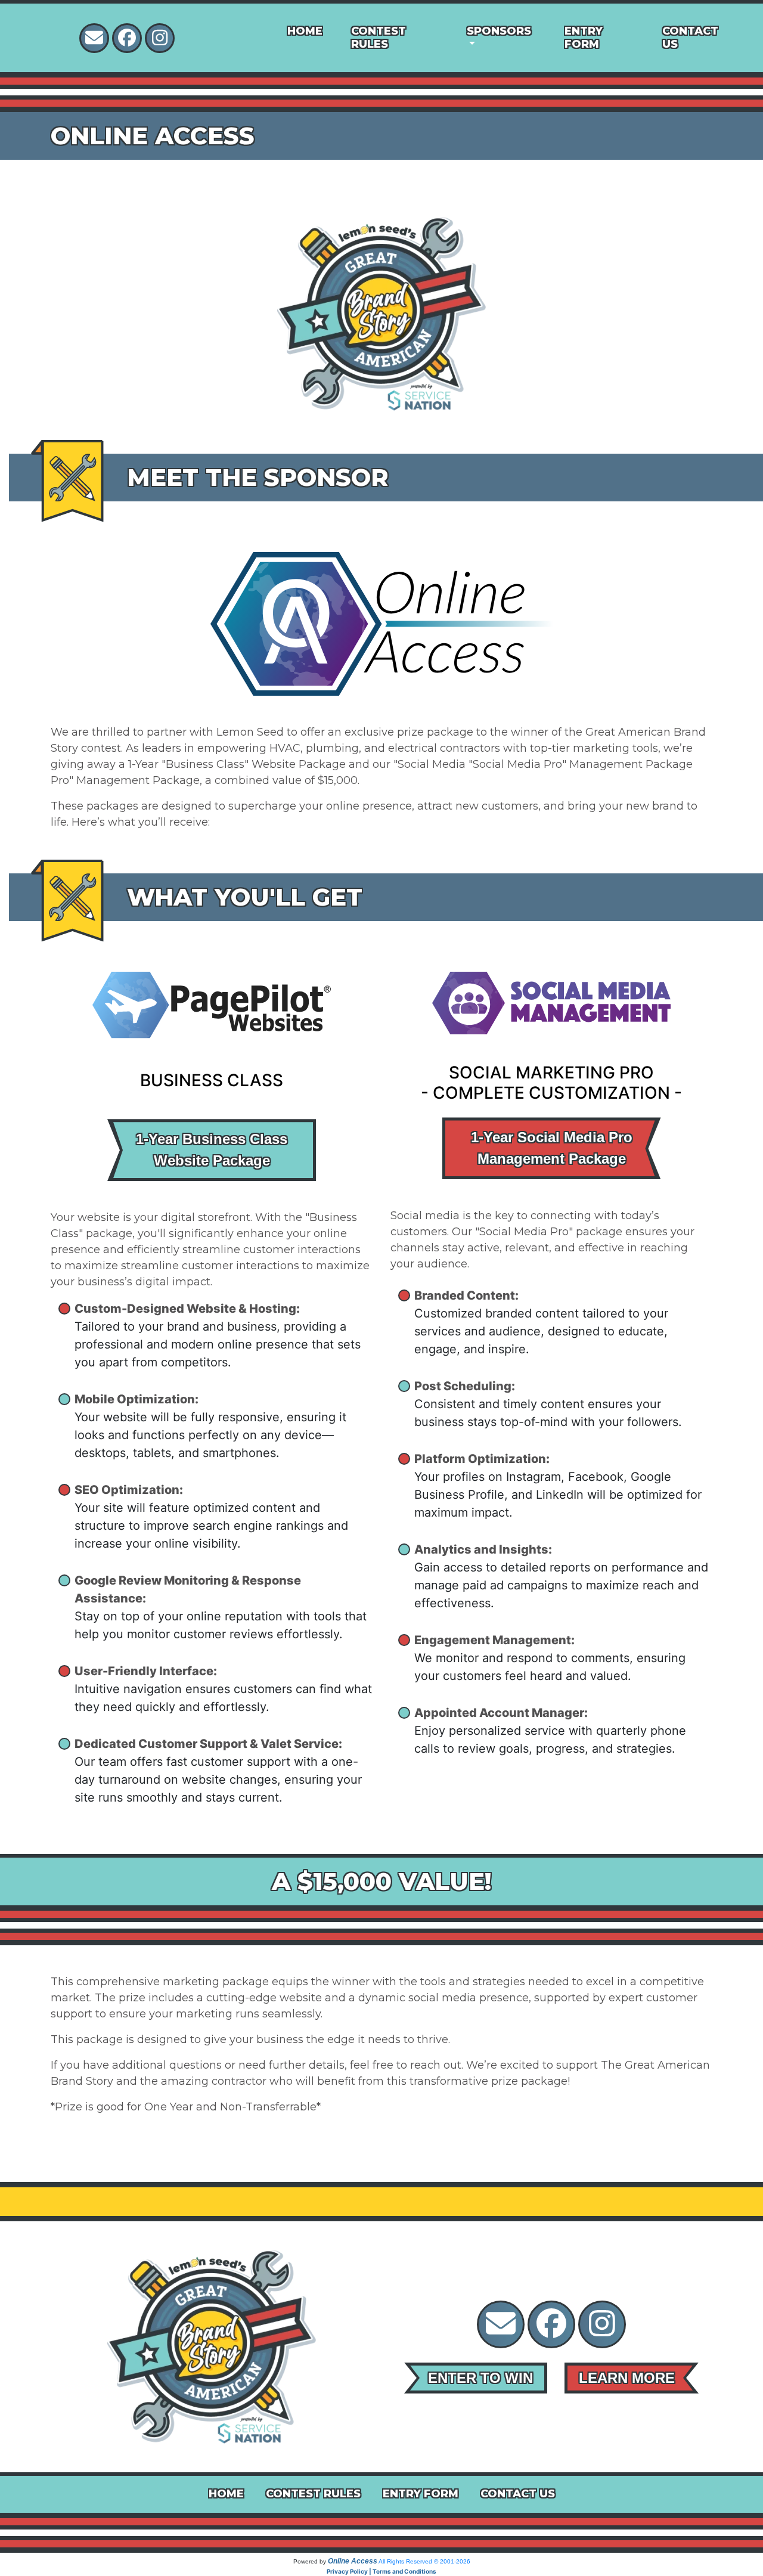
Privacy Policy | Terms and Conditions (381, 2571)
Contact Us (690, 38)
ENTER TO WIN (480, 2378)
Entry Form (584, 38)
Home (305, 31)
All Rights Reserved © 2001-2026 (424, 2561)
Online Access (353, 2561)
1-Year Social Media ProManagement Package (552, 1148)
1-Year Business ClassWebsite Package (212, 1150)
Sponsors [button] (499, 31)
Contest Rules (379, 38)
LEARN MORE (627, 2378)
